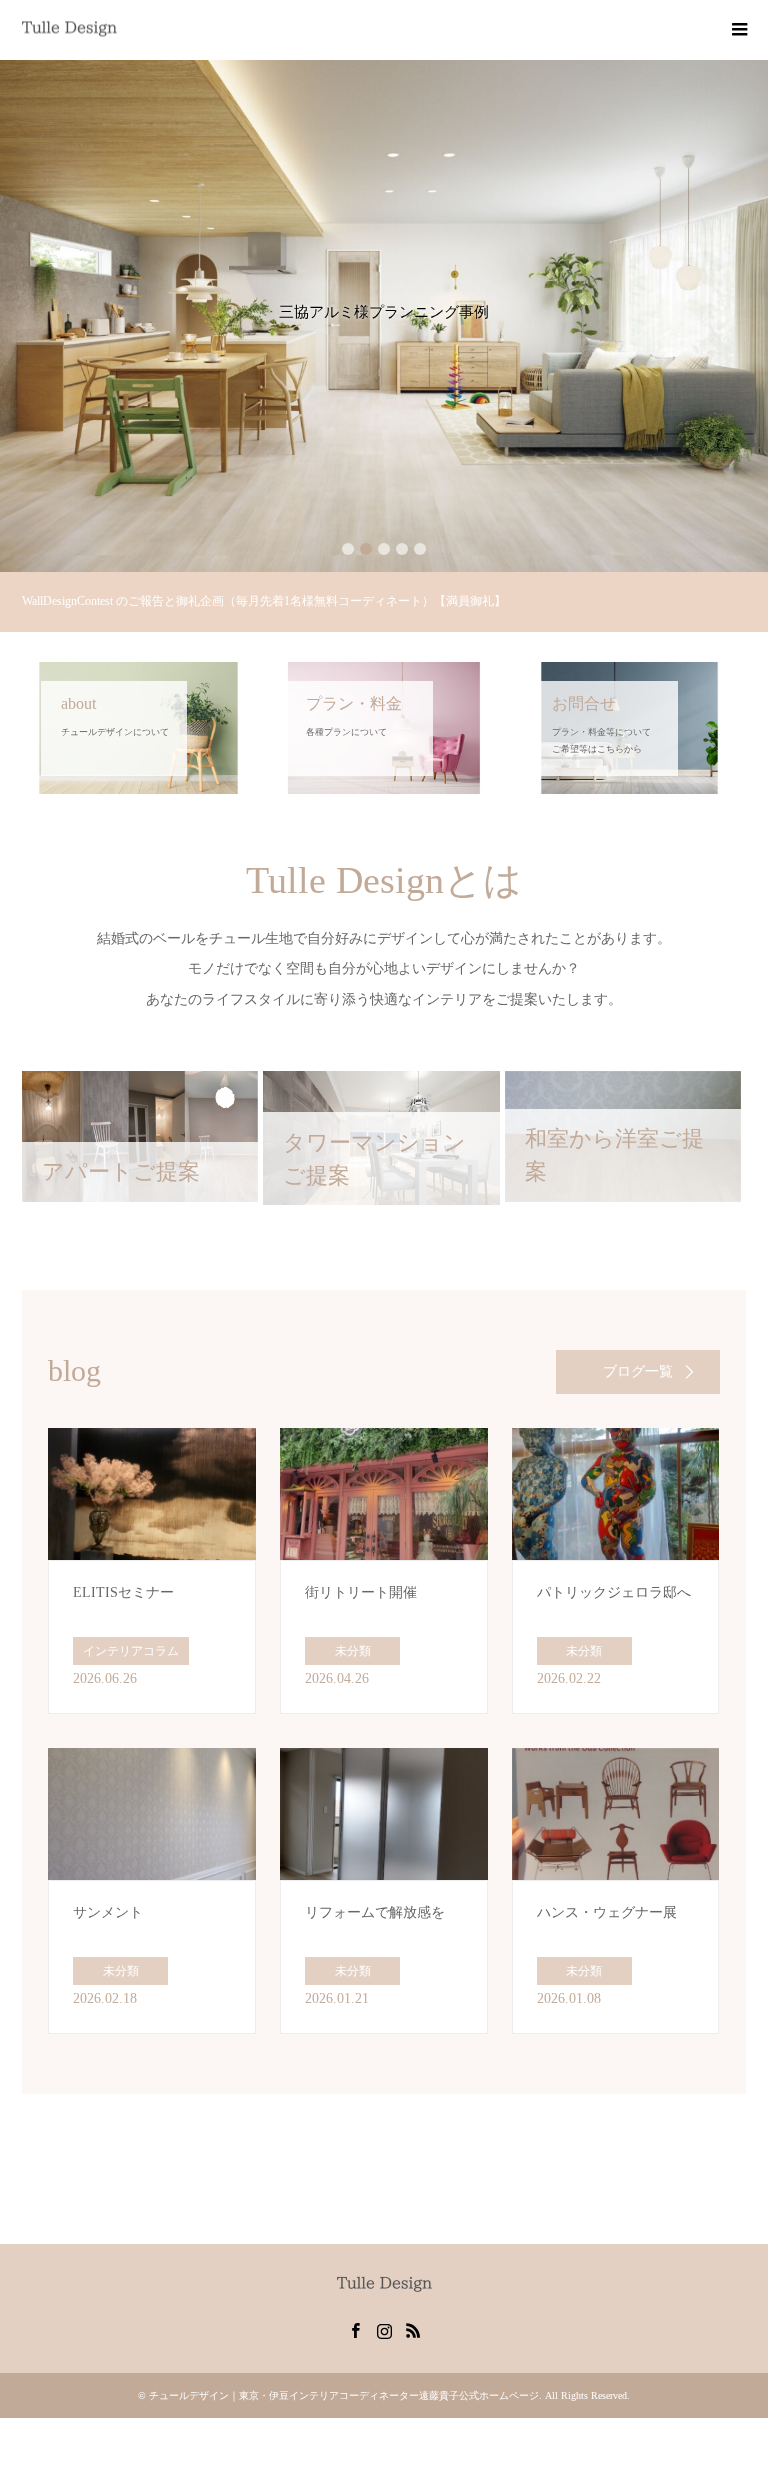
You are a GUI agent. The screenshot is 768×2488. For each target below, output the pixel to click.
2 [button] (366, 549)
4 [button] (402, 549)
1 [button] (348, 549)
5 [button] (420, 549)
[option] (384, 316)
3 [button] (384, 549)
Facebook (355, 2329)
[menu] (738, 30)
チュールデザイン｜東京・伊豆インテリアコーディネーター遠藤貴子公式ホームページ (344, 2395)
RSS (413, 2329)
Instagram (384, 2329)
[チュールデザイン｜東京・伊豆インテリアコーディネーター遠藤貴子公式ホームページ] (117, 29)
